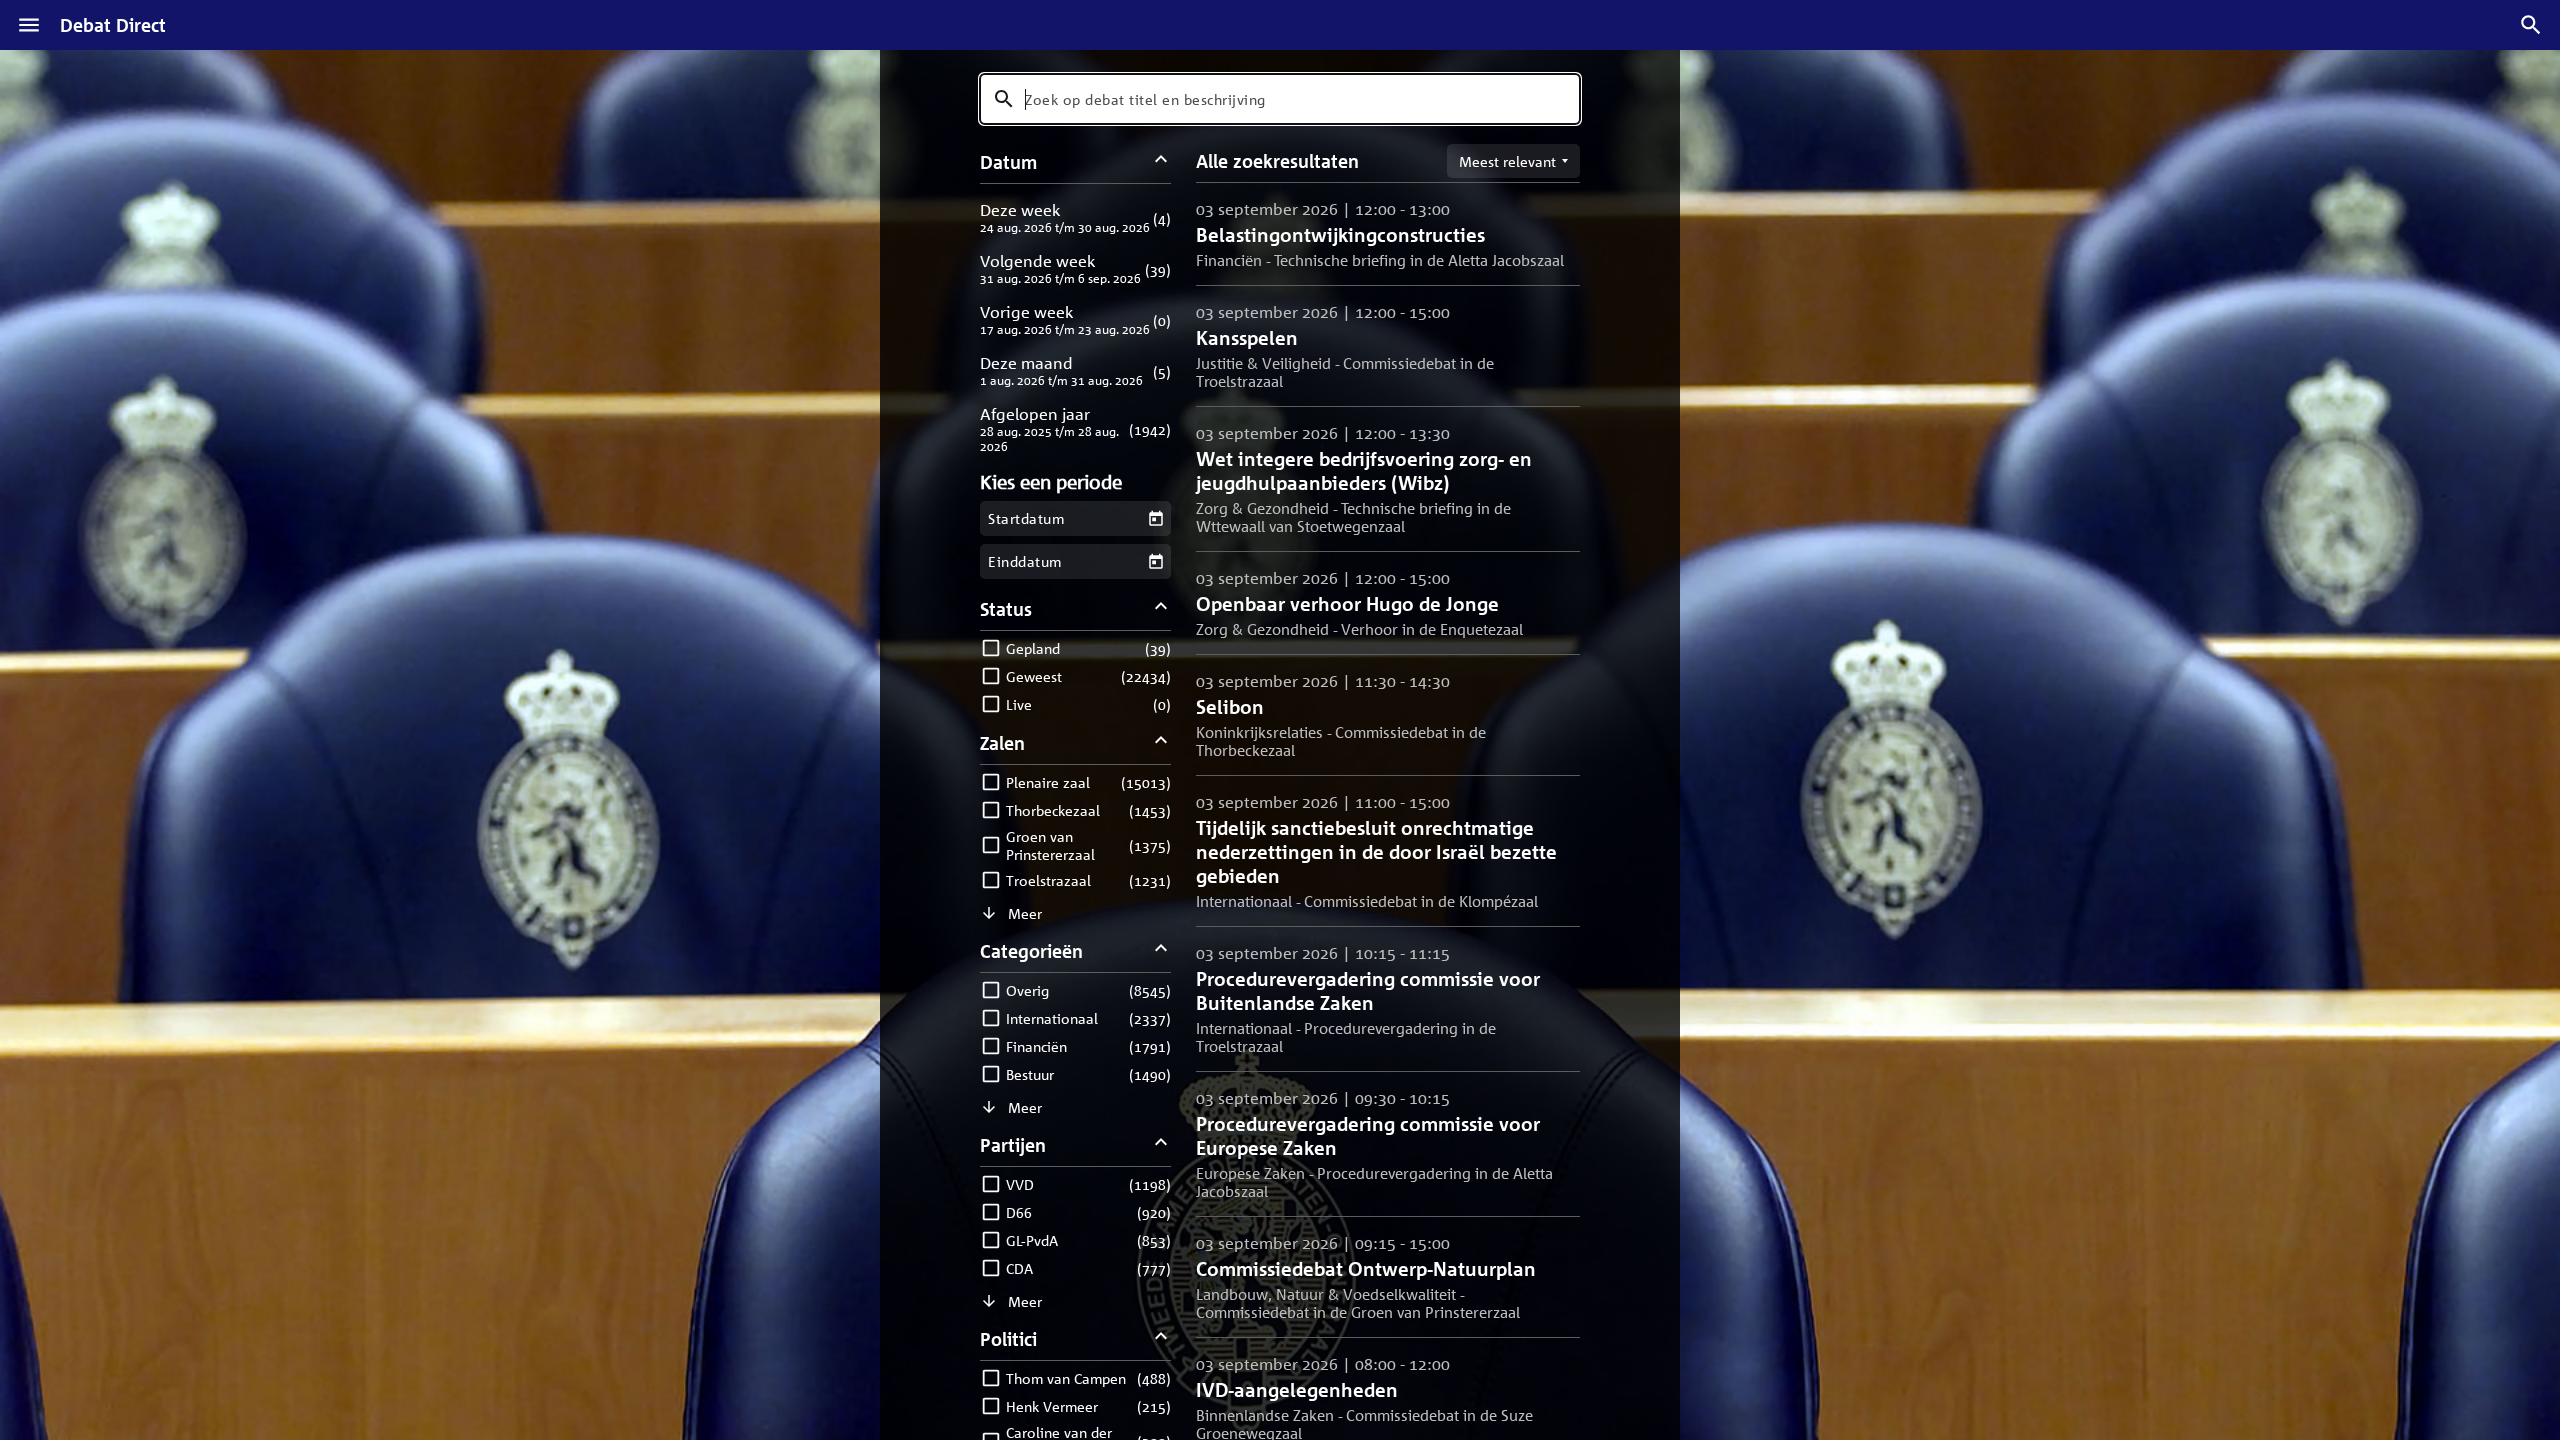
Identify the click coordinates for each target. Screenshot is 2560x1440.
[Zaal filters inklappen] (1161, 742)
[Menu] (29, 25)
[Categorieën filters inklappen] (1161, 950)
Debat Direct (113, 25)
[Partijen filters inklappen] (1161, 1144)
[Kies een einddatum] (1155, 561)
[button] (1075, 217)
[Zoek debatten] (2531, 25)
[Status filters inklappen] (1161, 608)
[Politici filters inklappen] (1161, 1338)
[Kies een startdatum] (1155, 518)
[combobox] (1280, 99)
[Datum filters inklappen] (1161, 161)
